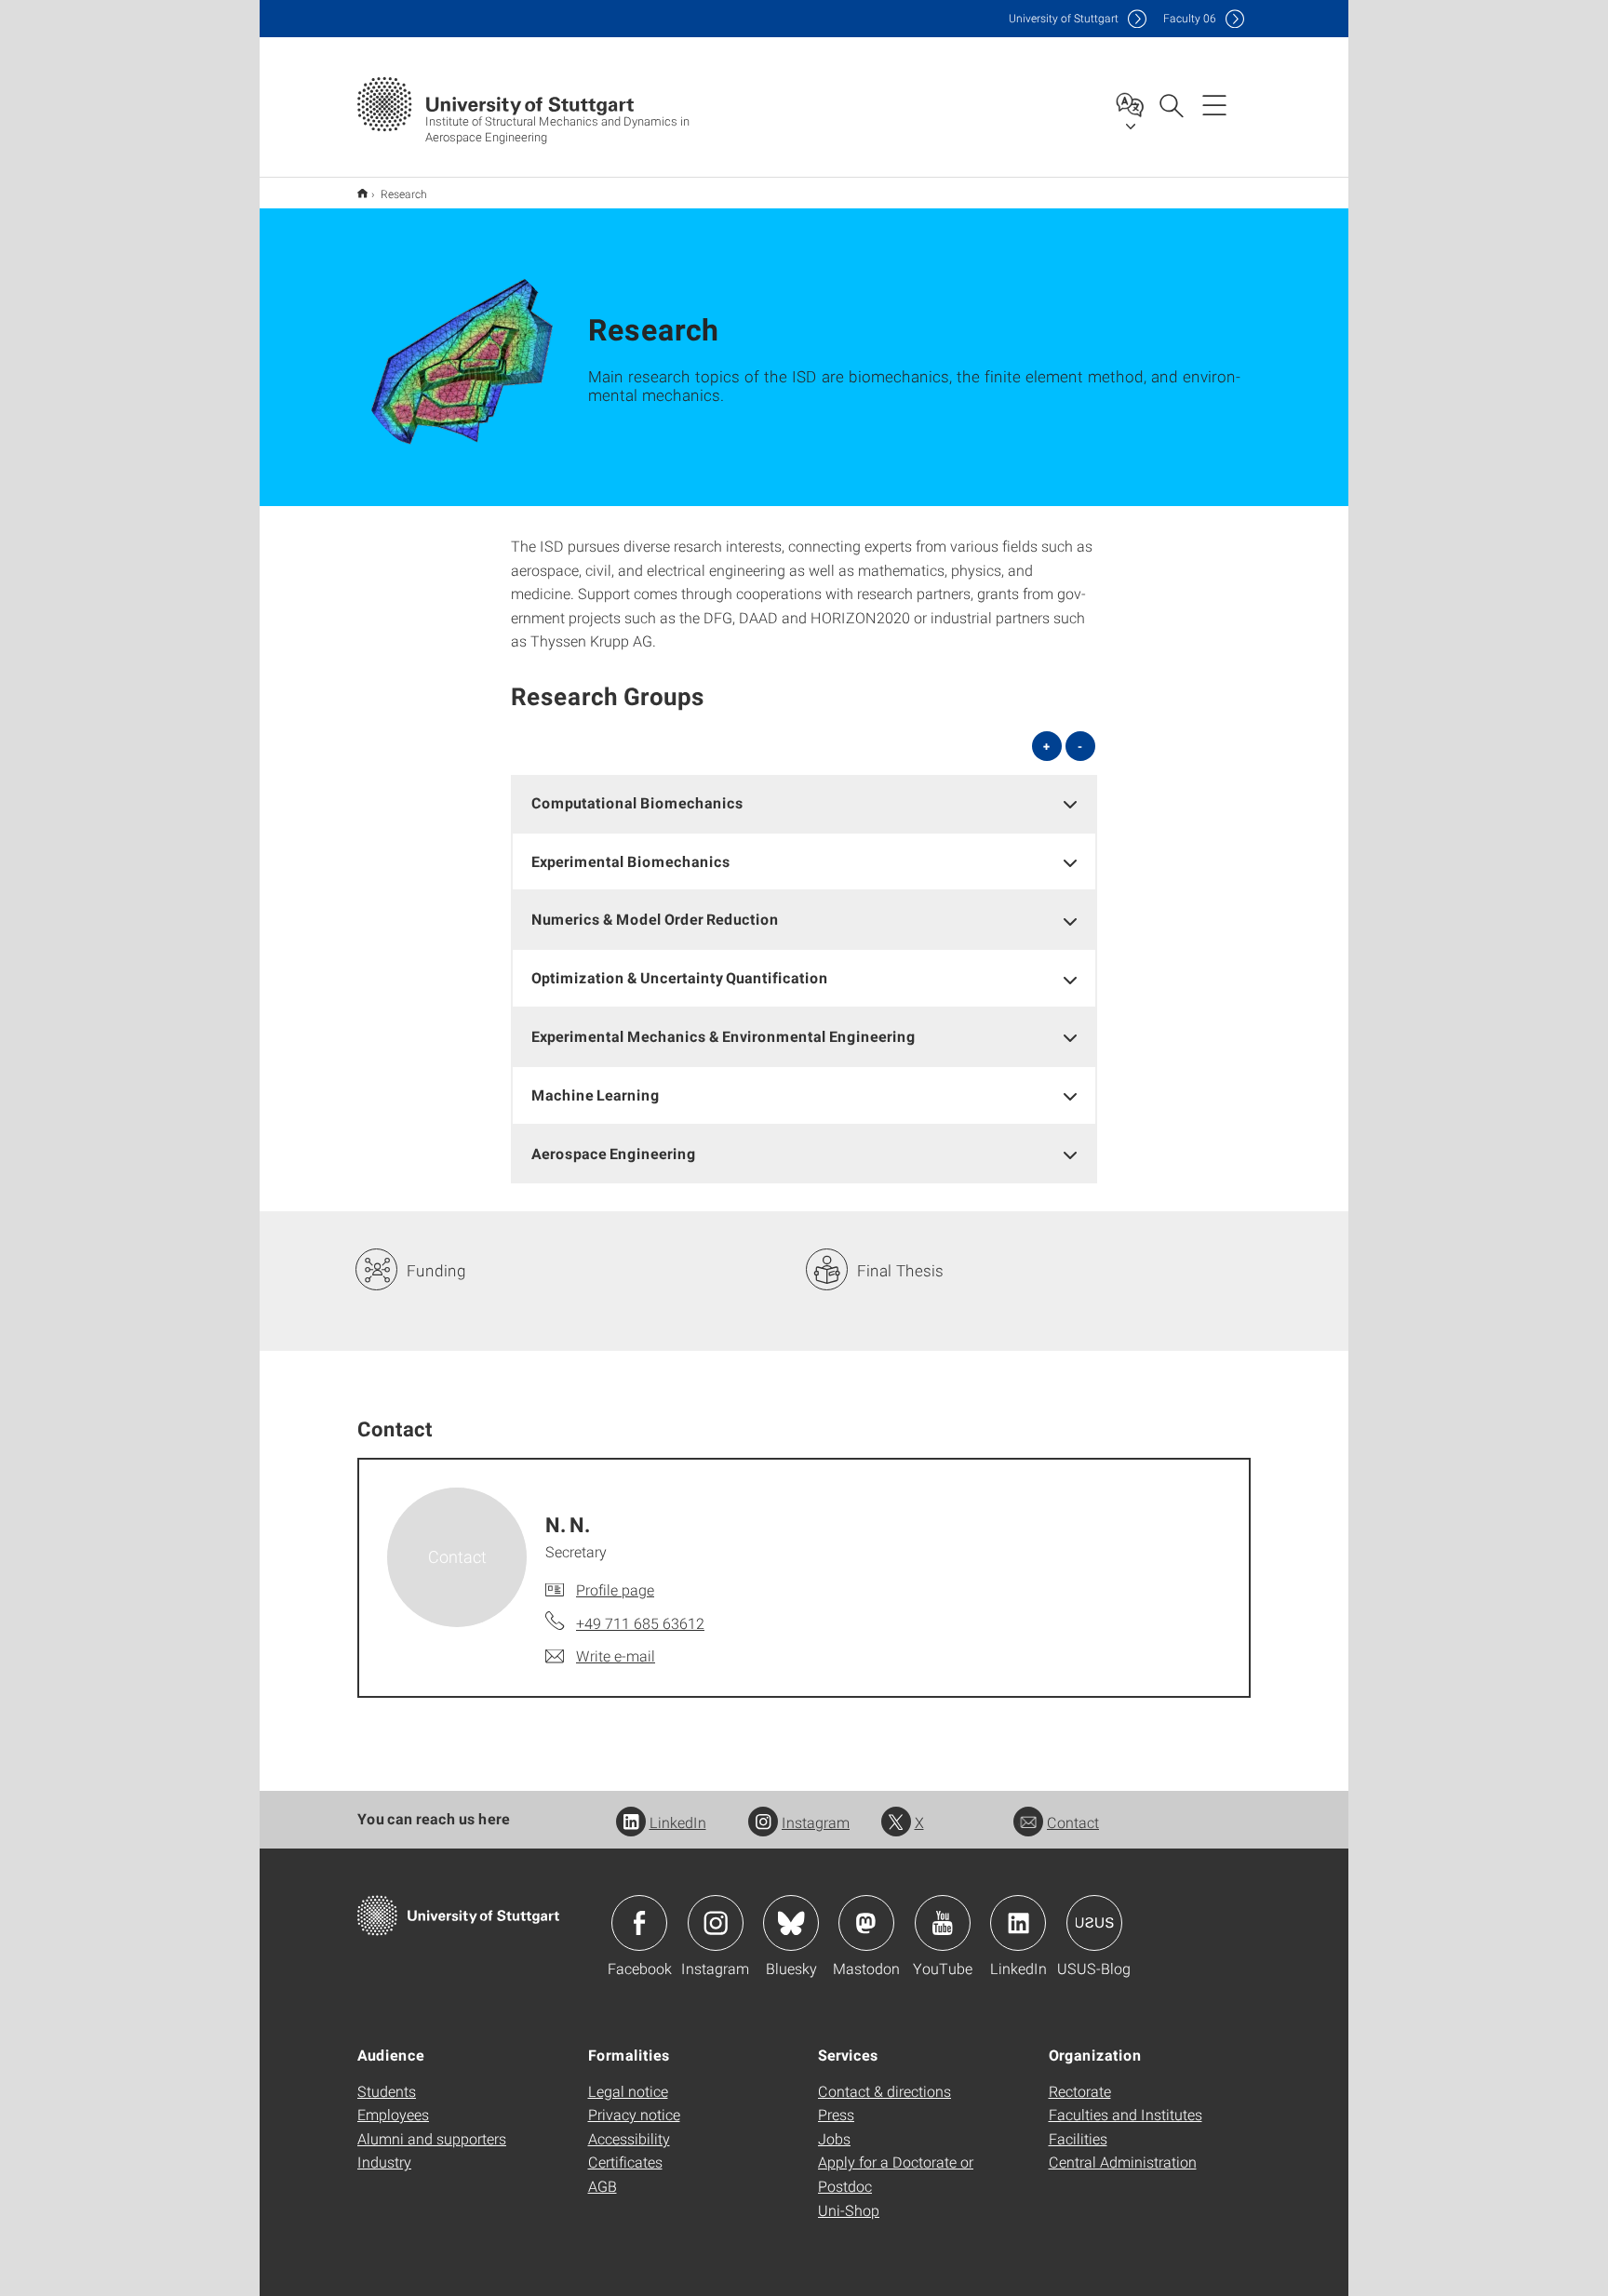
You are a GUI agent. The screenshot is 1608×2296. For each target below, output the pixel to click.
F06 (1190, 18)
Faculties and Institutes (1126, 2114)
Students (387, 2091)
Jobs (834, 2138)
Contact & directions (884, 2091)
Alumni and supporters (432, 2138)
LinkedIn (678, 1822)
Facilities (1078, 2138)
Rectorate (1080, 2091)
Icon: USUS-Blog (1094, 1923)
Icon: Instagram (716, 1923)
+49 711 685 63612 (640, 1623)
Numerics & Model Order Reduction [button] (655, 919)
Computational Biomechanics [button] (637, 802)
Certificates (625, 2162)
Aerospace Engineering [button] (614, 1153)
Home (362, 193)
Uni (1064, 18)
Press (836, 2114)
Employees (393, 2114)
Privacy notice (634, 2114)
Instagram (816, 1822)
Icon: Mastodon (866, 1923)
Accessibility (629, 2138)
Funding (436, 1270)
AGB (603, 2186)
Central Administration (1123, 2162)
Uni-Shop (849, 2210)
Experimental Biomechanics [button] (631, 861)
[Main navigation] (1214, 104)
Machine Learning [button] (596, 1095)
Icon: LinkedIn (1018, 1923)
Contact (1073, 1822)
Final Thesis (900, 1270)
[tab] (804, 803)
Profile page (615, 1589)
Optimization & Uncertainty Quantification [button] (680, 977)
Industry (384, 2162)
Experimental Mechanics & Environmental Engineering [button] (724, 1036)
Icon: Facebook (639, 1923)
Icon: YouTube (943, 1923)
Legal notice (628, 2091)
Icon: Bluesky (791, 1923)
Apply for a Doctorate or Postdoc (896, 2174)
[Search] (1171, 104)
